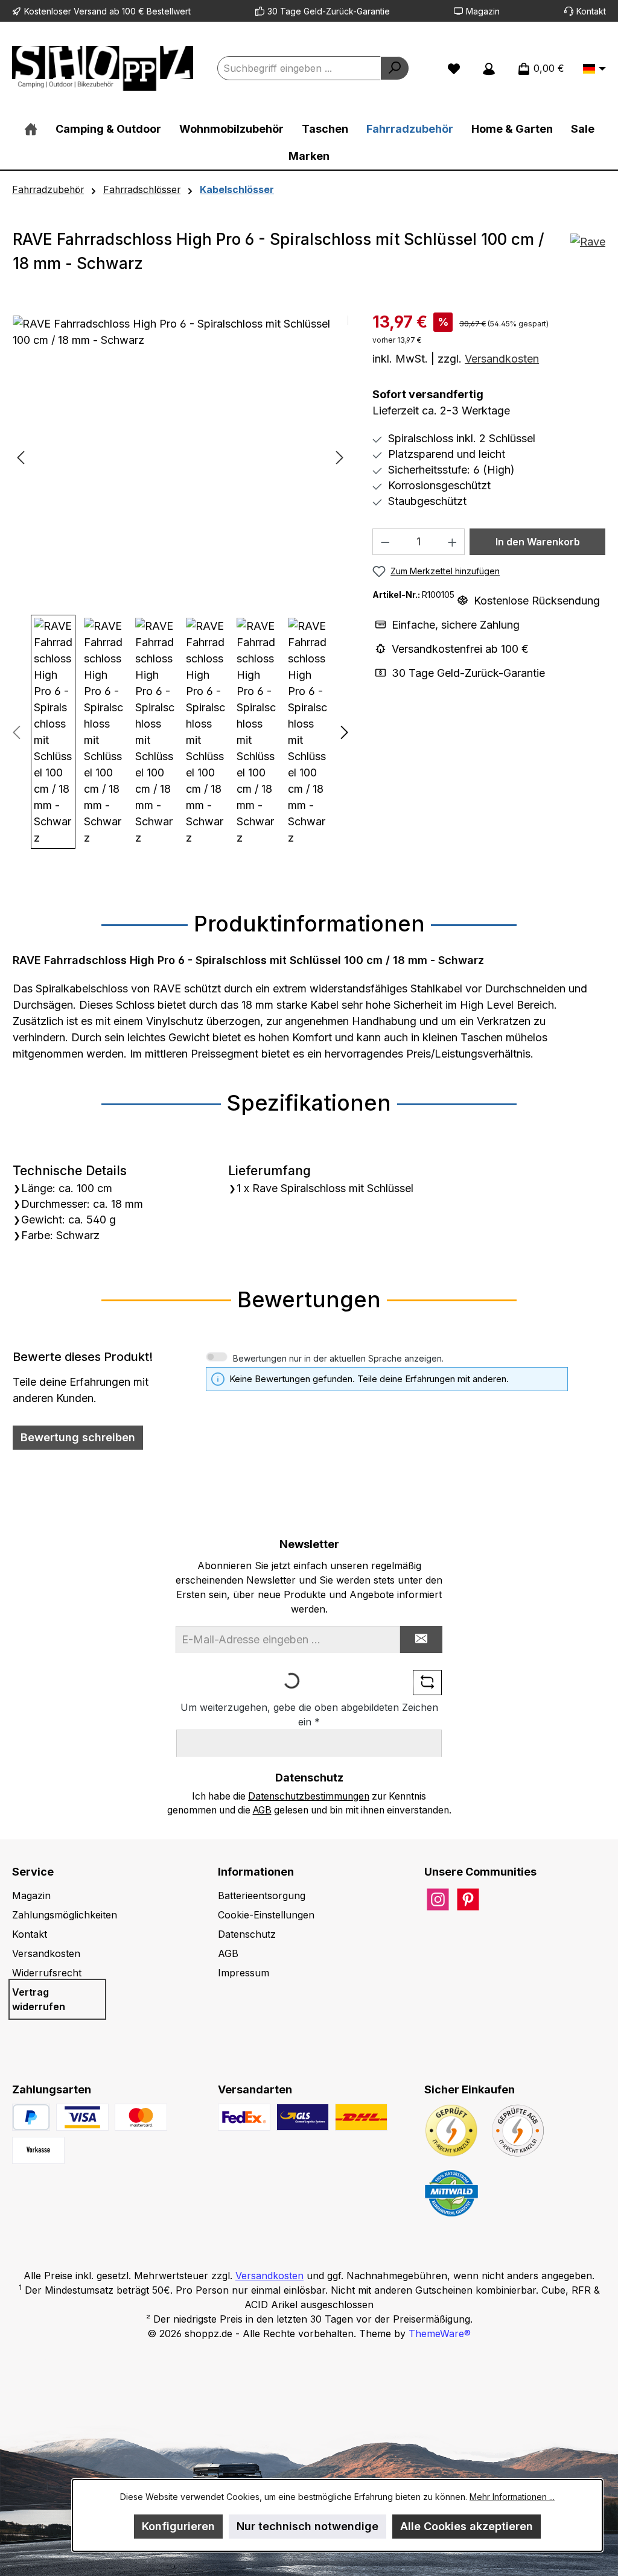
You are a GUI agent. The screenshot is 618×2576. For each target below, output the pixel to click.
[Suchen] (395, 68)
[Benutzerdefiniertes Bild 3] (38, 2150)
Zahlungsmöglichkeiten (65, 1915)
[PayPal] (31, 2117)
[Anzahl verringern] (385, 542)
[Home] (31, 129)
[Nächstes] (339, 458)
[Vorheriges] (22, 458)
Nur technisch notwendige (307, 2526)
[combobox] (299, 68)
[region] (180, 582)
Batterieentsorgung (262, 1896)
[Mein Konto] (489, 68)
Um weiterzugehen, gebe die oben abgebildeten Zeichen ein (309, 1715)
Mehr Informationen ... (512, 2497)
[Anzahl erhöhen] (453, 542)
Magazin (483, 11)
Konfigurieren (178, 2526)
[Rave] (588, 256)
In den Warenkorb (538, 542)
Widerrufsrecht (47, 1973)
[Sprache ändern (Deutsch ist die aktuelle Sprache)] (594, 69)
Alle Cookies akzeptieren (467, 2526)
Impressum (244, 1973)
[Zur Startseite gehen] (103, 68)
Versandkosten (502, 359)
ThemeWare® (440, 2333)
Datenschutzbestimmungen (309, 1796)
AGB (262, 1810)
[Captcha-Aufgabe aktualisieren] (427, 1683)
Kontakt (591, 11)
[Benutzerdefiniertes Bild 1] (82, 2117)
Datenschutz (247, 1934)
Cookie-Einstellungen (266, 1915)
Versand (90, 11)
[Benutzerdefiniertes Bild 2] (141, 2117)
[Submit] (421, 1639)
